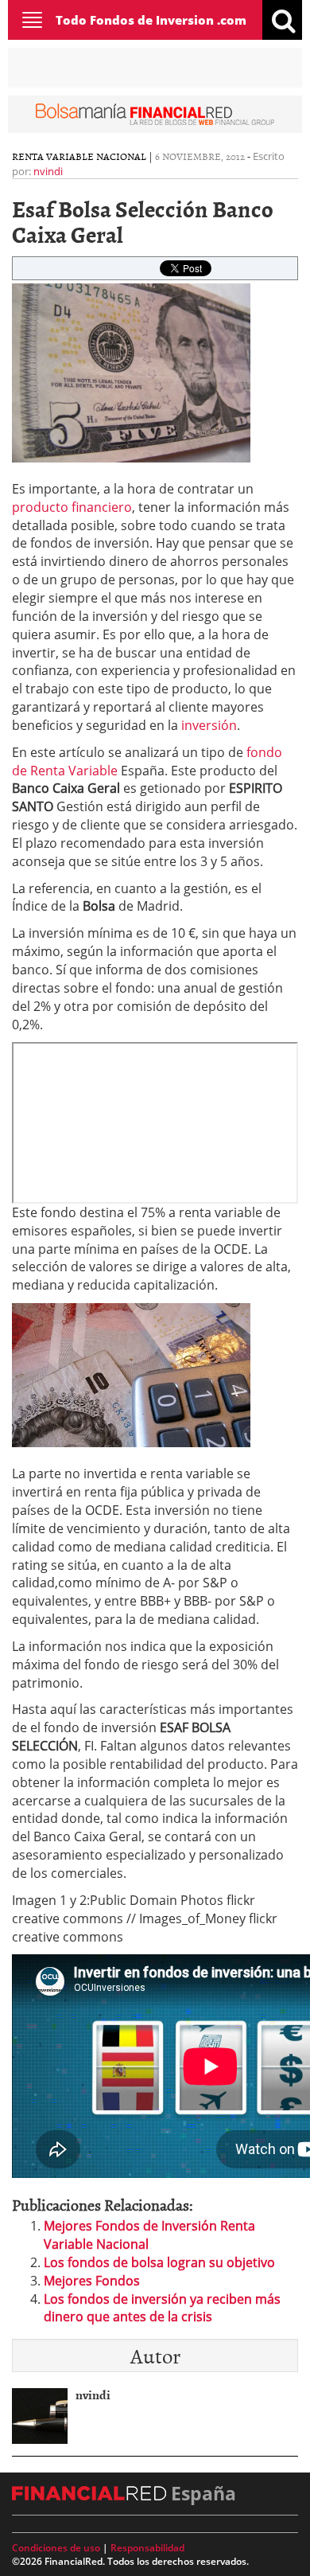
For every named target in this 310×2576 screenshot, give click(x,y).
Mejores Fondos (92, 2281)
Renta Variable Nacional (79, 156)
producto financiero (72, 507)
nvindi (48, 171)
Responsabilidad (147, 2548)
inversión (209, 725)
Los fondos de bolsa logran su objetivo (159, 2262)
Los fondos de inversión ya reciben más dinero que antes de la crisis (162, 2308)
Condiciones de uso (56, 2548)
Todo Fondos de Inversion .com (151, 20)
